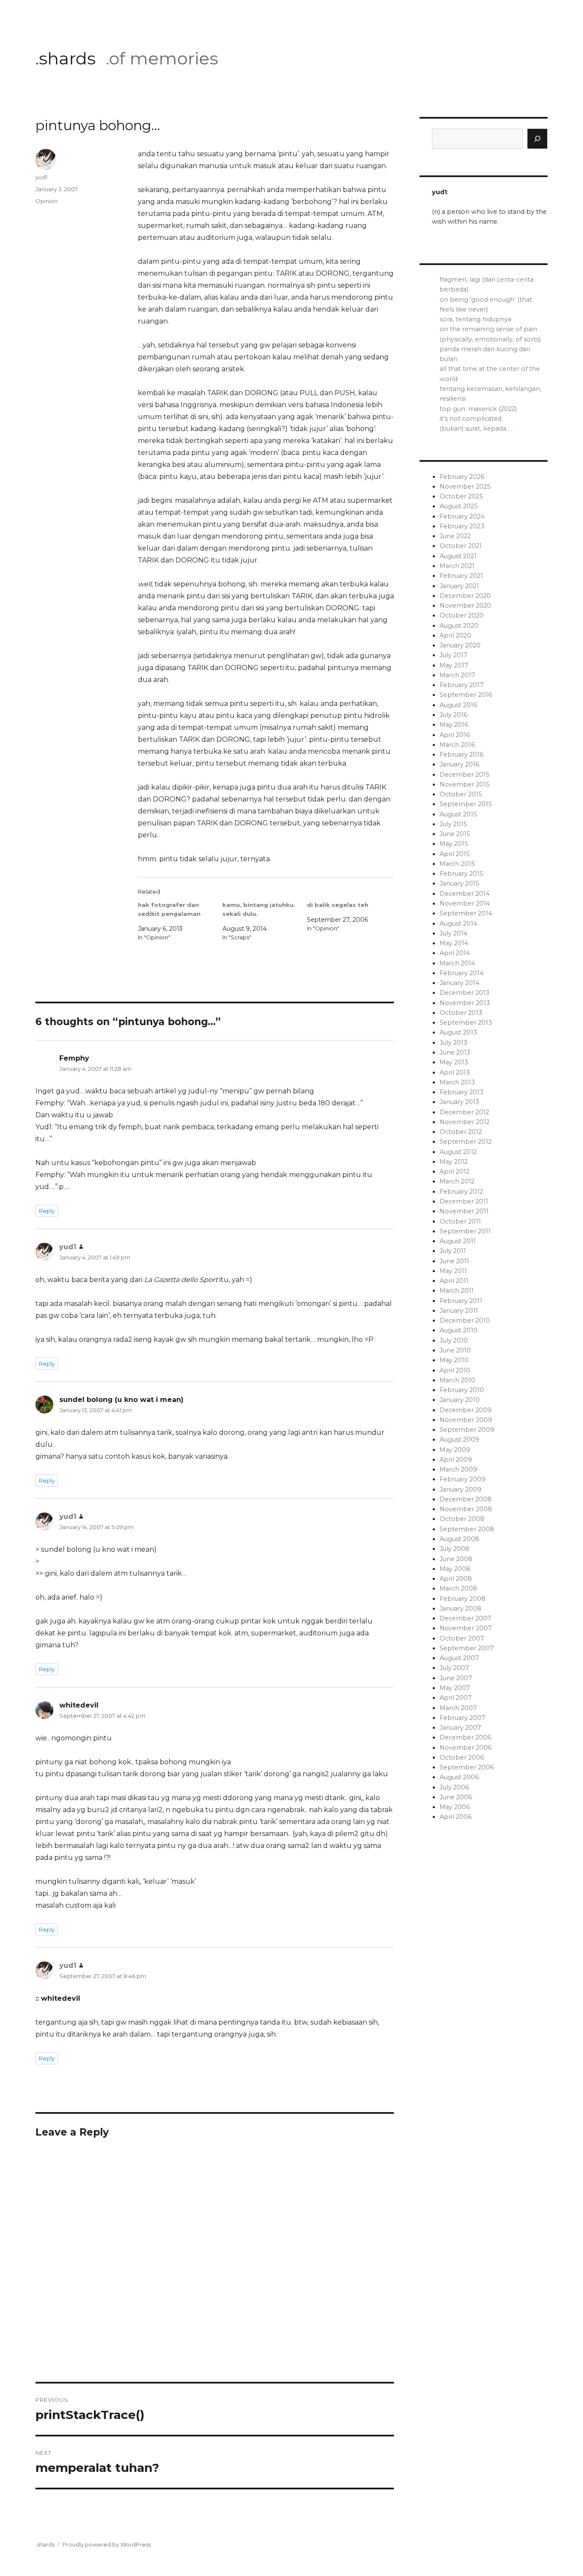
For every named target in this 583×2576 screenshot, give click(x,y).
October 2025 (461, 496)
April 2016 (455, 735)
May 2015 (454, 844)
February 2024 (462, 516)
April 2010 (455, 1370)
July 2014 (453, 933)
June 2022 (455, 536)
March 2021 (457, 566)
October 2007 (462, 1638)
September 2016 (466, 695)
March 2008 (458, 1588)
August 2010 (459, 1330)
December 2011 (464, 1201)
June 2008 (456, 1559)
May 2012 (454, 1162)
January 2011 (459, 1311)
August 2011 (458, 1241)
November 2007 (466, 1628)
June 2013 (455, 1052)
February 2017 (462, 685)
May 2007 (455, 1688)
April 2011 (454, 1281)
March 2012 (457, 1181)
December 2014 (465, 894)
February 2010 (462, 1390)
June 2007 (456, 1678)
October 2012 (461, 1132)
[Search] (537, 139)
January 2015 (459, 883)
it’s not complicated (471, 419)
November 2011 (464, 1211)
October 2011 (460, 1221)
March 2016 (457, 745)
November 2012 (465, 1122)
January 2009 (461, 1489)
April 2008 (456, 1579)
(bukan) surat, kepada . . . (477, 428)
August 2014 (458, 924)
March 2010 (458, 1380)
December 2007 (465, 1618)
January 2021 (459, 586)
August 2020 (459, 626)
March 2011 (457, 1291)
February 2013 (462, 1092)
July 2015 (453, 824)
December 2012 (464, 1112)
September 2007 (467, 1648)
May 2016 (454, 725)
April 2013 (455, 1072)
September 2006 (467, 1767)
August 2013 (458, 1032)
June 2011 (454, 1261)
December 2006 (465, 1737)
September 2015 (466, 804)
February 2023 (462, 526)
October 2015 (461, 794)
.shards (66, 58)
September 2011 (465, 1231)
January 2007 (460, 1728)
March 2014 (457, 963)
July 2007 (454, 1668)
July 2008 (455, 1549)
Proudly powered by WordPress (106, 2544)
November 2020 (465, 606)
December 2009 (466, 1410)
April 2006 (456, 1817)
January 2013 (459, 1102)
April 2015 (455, 854)
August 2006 (459, 1777)
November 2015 (465, 784)
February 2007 (462, 1718)
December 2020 (465, 596)
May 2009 (455, 1450)
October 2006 (462, 1757)
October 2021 (461, 546)
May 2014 (454, 943)
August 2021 (458, 556)
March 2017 (457, 675)
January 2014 (459, 983)
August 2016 (458, 705)
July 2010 (454, 1340)
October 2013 (461, 1013)
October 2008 (462, 1519)
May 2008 (455, 1569)
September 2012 (466, 1142)
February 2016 (462, 755)
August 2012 (458, 1152)
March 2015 (457, 864)
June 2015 (455, 834)
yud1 (41, 177)
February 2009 (463, 1479)
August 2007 (459, 1658)
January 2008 (461, 1609)
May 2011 (453, 1271)
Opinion (47, 201)
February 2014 (462, 973)
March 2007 (458, 1708)
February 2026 (462, 477)
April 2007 (456, 1698)
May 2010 (454, 1360)
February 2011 (461, 1301)
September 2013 (466, 1023)
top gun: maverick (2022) (478, 409)
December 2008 (466, 1499)
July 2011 (453, 1251)
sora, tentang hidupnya (475, 319)
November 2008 (466, 1509)
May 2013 (454, 1062)
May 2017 (454, 665)
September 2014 (466, 913)
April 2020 (455, 635)
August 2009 (459, 1440)
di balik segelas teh (338, 905)
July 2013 (453, 1043)
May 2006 (455, 1807)
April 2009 (456, 1460)
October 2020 (462, 615)
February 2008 (463, 1599)
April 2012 (455, 1171)
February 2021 (461, 576)
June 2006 (456, 1797)
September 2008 (467, 1529)
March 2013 (457, 1082)
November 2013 (465, 1003)
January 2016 (459, 764)
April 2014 (455, 953)
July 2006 (454, 1787)
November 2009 (466, 1420)
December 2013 (465, 993)
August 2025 (459, 506)
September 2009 (467, 1430)
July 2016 (453, 715)
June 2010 (455, 1350)
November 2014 (465, 903)
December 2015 (464, 775)
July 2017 (453, 655)
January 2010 (460, 1400)
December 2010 (465, 1320)
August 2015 (458, 814)
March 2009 (458, 1469)
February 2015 (461, 874)
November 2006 (466, 1748)
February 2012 (461, 1192)
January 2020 (460, 645)
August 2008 (459, 1539)
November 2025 (465, 487)
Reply (47, 1211)
